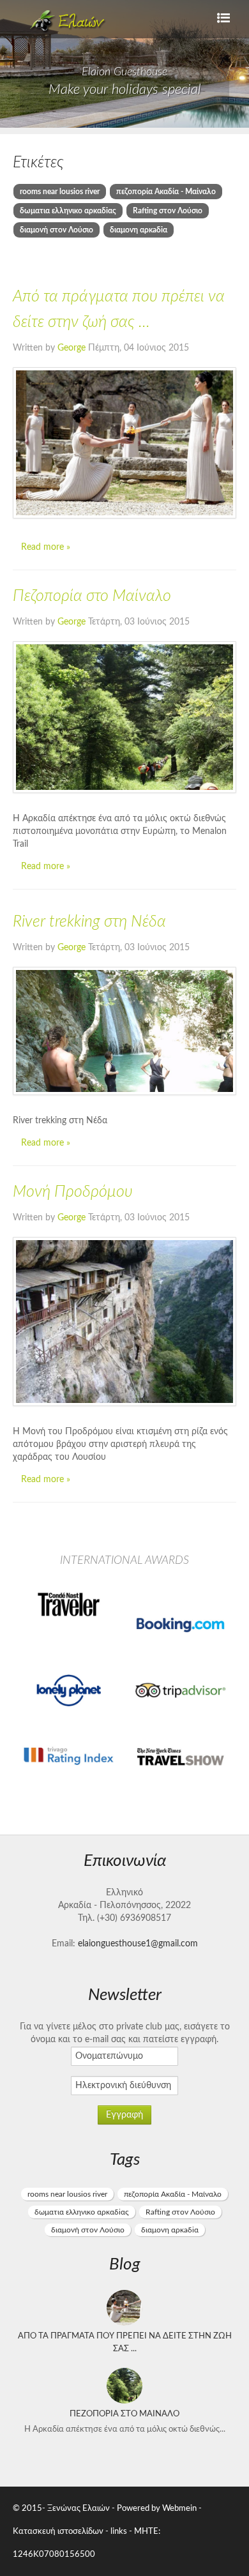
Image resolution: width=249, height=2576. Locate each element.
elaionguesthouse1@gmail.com (138, 1944)
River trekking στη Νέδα (89, 922)
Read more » (46, 547)
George (73, 348)
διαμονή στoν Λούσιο (57, 230)
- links (116, 2531)
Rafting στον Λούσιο (168, 211)
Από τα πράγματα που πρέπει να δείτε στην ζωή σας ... (125, 2342)
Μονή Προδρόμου (73, 1192)
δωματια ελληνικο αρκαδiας (68, 211)
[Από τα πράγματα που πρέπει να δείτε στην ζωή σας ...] (124, 443)
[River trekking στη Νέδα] (124, 1031)
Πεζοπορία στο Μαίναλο (92, 596)
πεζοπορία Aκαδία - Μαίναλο (166, 192)
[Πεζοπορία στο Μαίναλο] (124, 717)
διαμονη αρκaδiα (139, 230)
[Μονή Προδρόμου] (124, 1322)
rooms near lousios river (60, 192)
